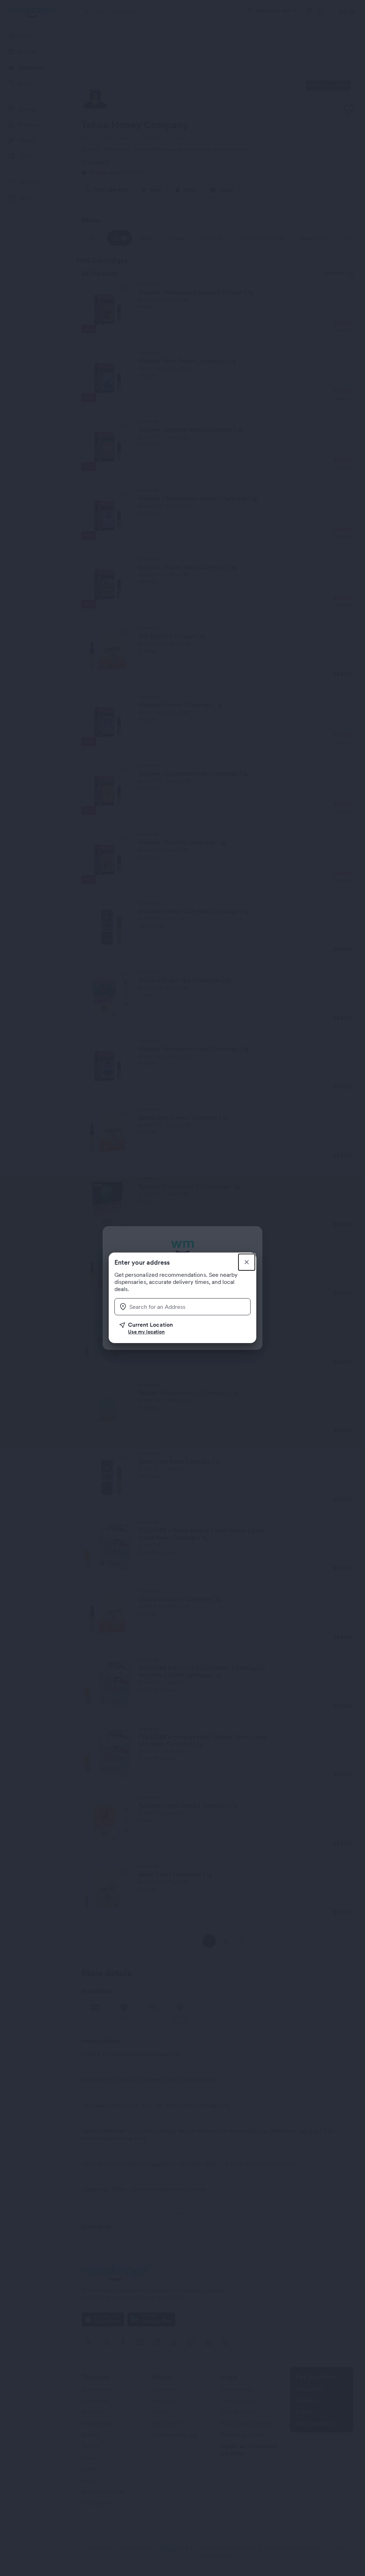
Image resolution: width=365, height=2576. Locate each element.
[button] (185, 1328)
